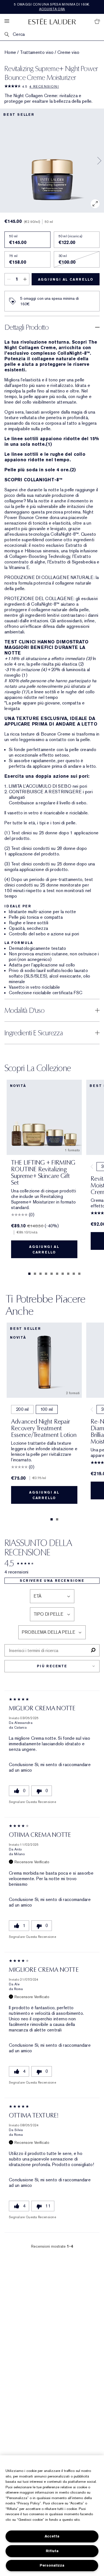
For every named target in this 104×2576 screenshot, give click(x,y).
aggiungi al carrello (66, 279)
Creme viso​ (69, 52)
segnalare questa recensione (32, 1802)
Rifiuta (52, 2551)
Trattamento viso (37, 52)
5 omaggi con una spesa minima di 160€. (52, 7)
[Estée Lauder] (52, 21)
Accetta (52, 2536)
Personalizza (52, 2565)
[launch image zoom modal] (95, 204)
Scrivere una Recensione (52, 1581)
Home (10, 52)
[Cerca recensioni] (93, 1650)
